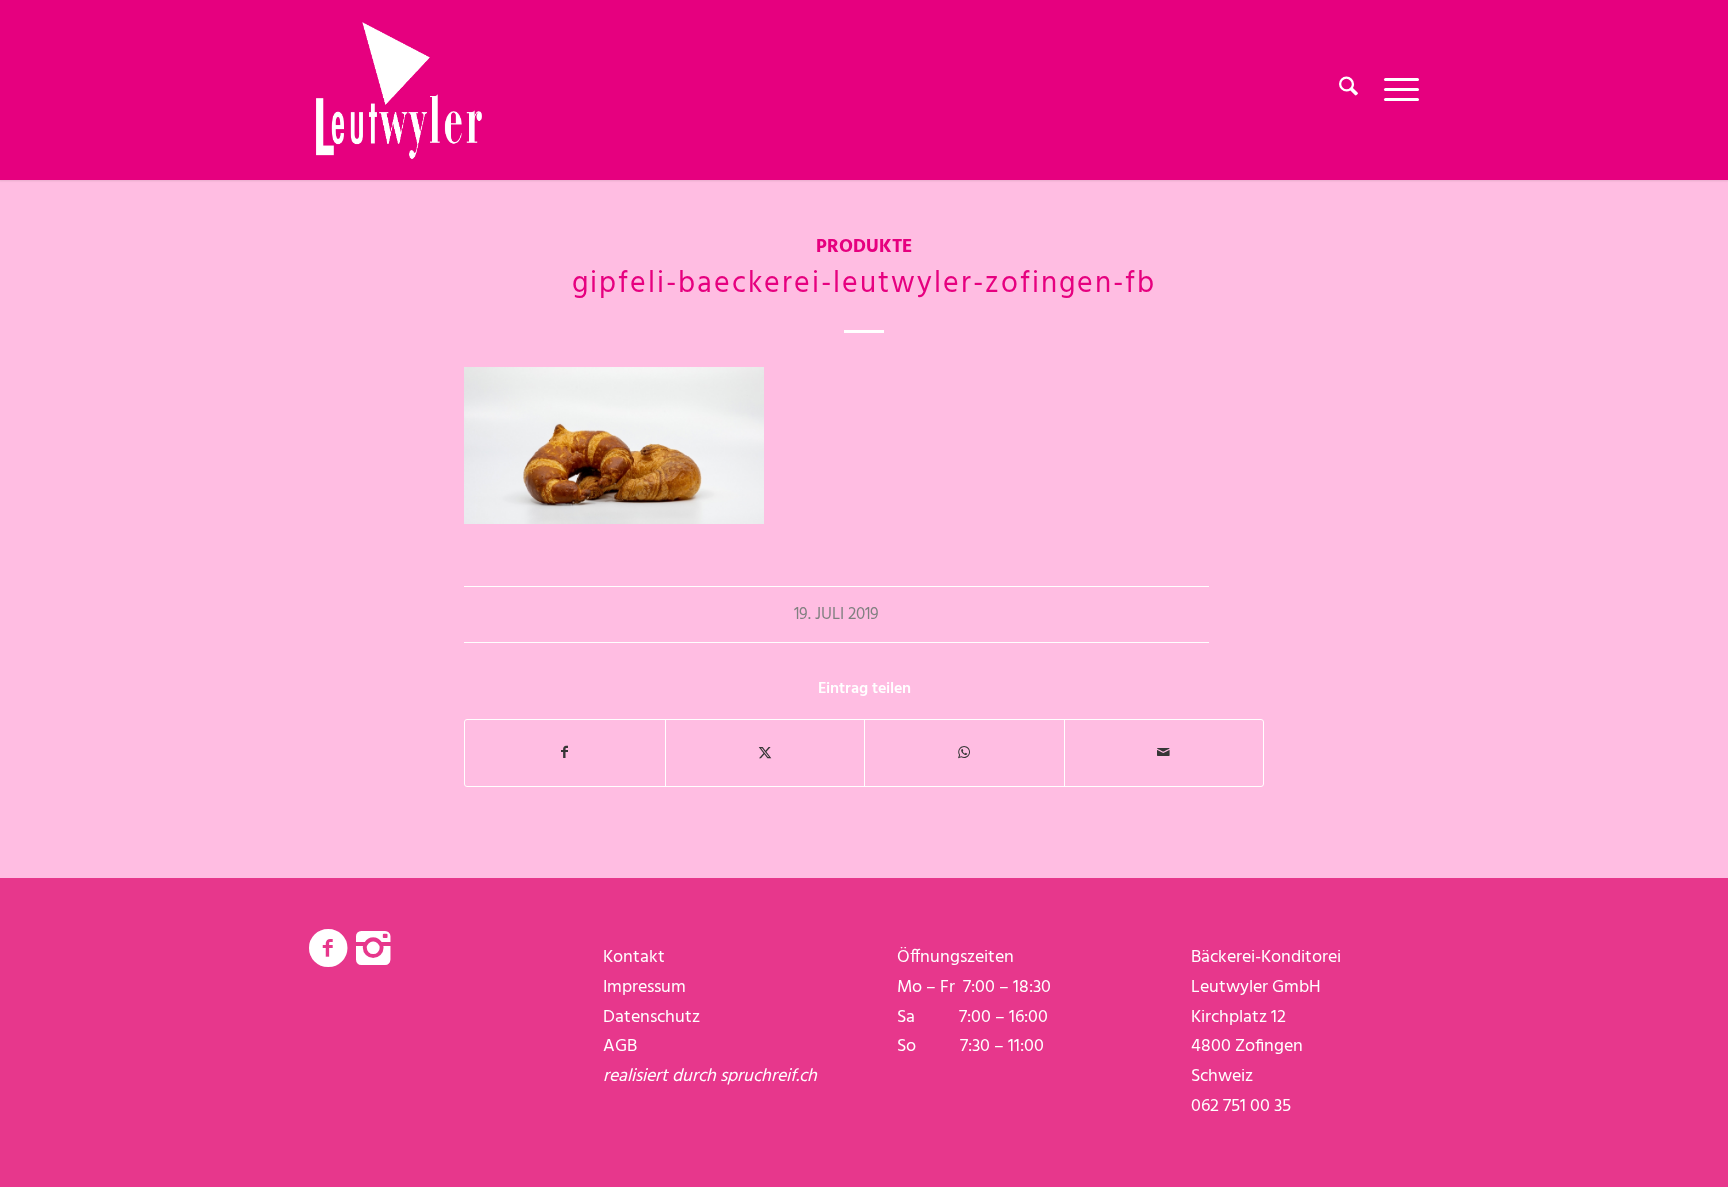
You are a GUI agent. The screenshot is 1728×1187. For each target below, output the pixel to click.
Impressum (644, 987)
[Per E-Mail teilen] (1164, 753)
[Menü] (1395, 90)
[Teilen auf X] (765, 753)
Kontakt (634, 957)
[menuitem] (1348, 90)
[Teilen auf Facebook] (565, 753)
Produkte (864, 247)
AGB (620, 1046)
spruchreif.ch (768, 1076)
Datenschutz (651, 1017)
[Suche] (1348, 90)
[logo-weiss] (399, 90)
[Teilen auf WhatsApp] (964, 753)
